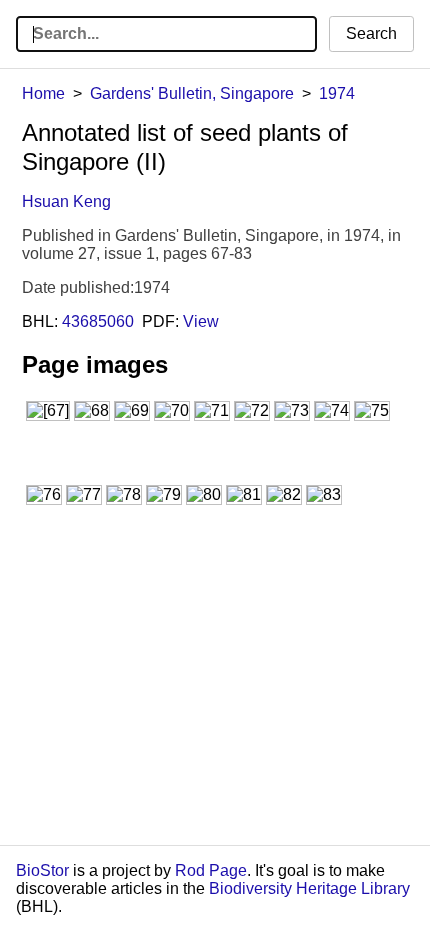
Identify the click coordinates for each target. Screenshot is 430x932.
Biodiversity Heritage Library (309, 888)
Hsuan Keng (66, 201)
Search (371, 33)
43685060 (98, 321)
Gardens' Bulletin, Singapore (192, 93)
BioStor (42, 870)
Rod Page (211, 870)
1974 (337, 93)
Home (43, 93)
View (201, 321)
